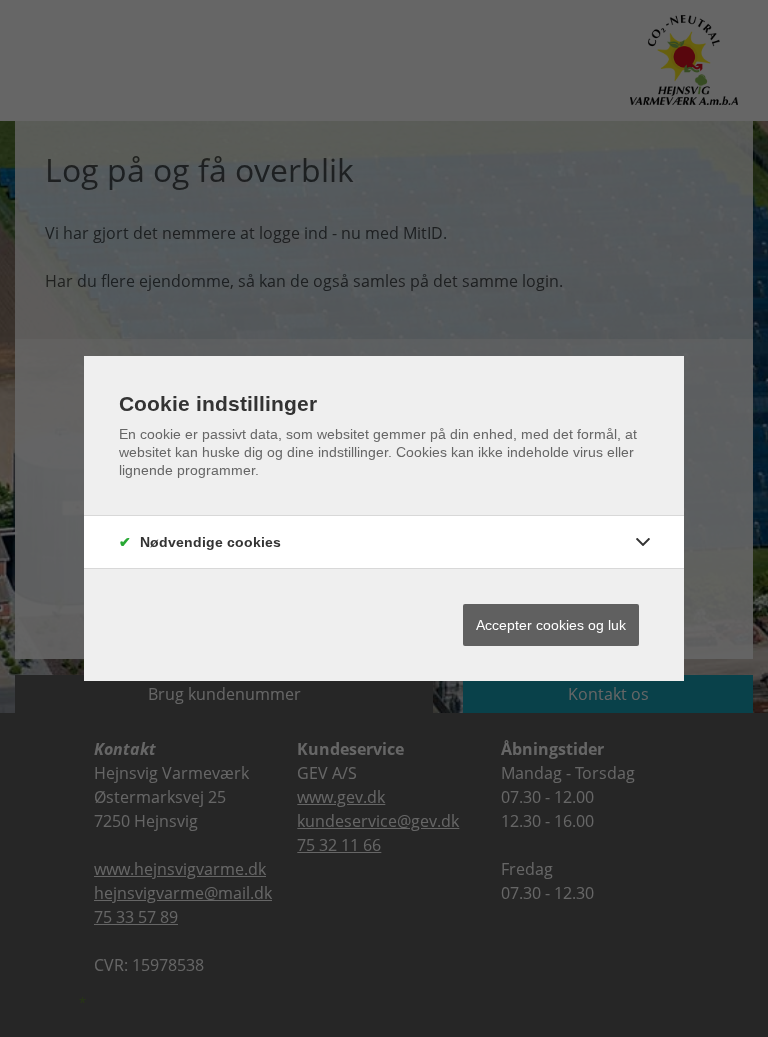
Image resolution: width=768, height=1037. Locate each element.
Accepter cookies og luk (551, 625)
